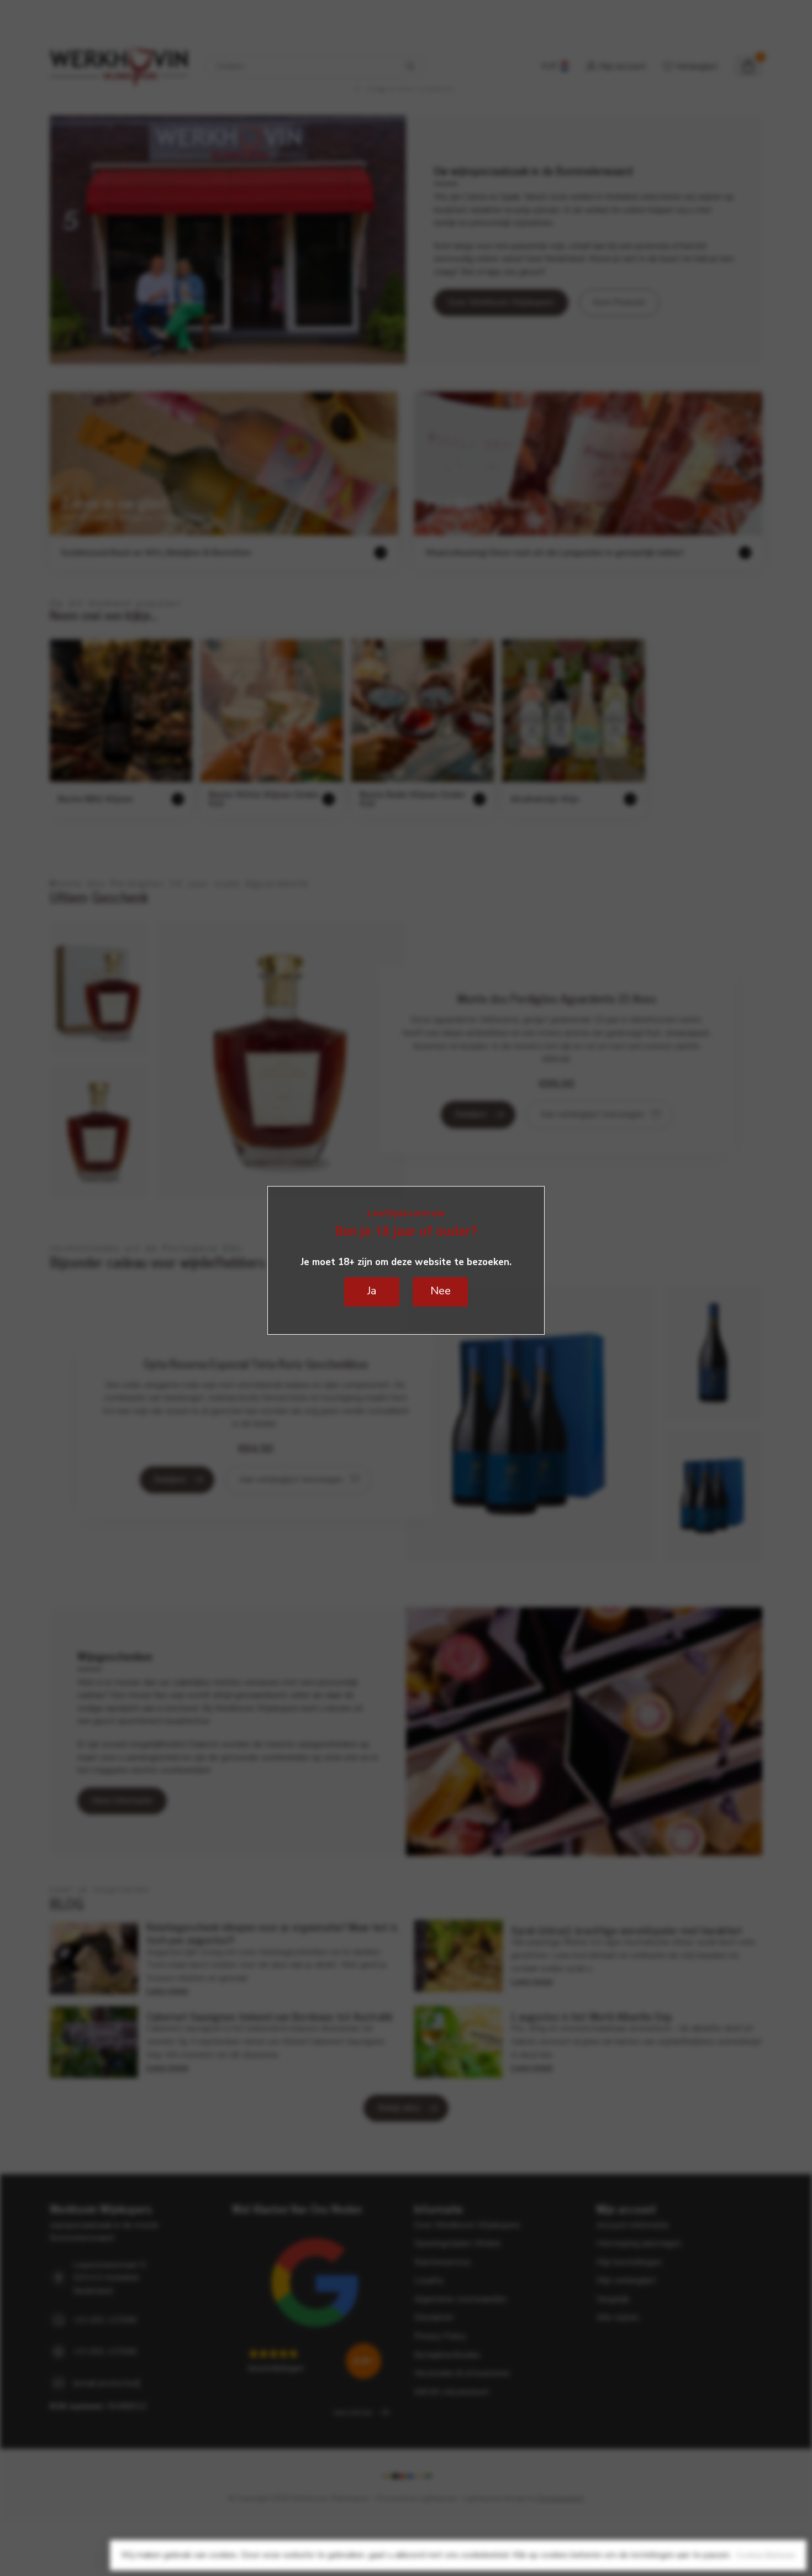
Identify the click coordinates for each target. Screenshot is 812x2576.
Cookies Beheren (766, 2555)
